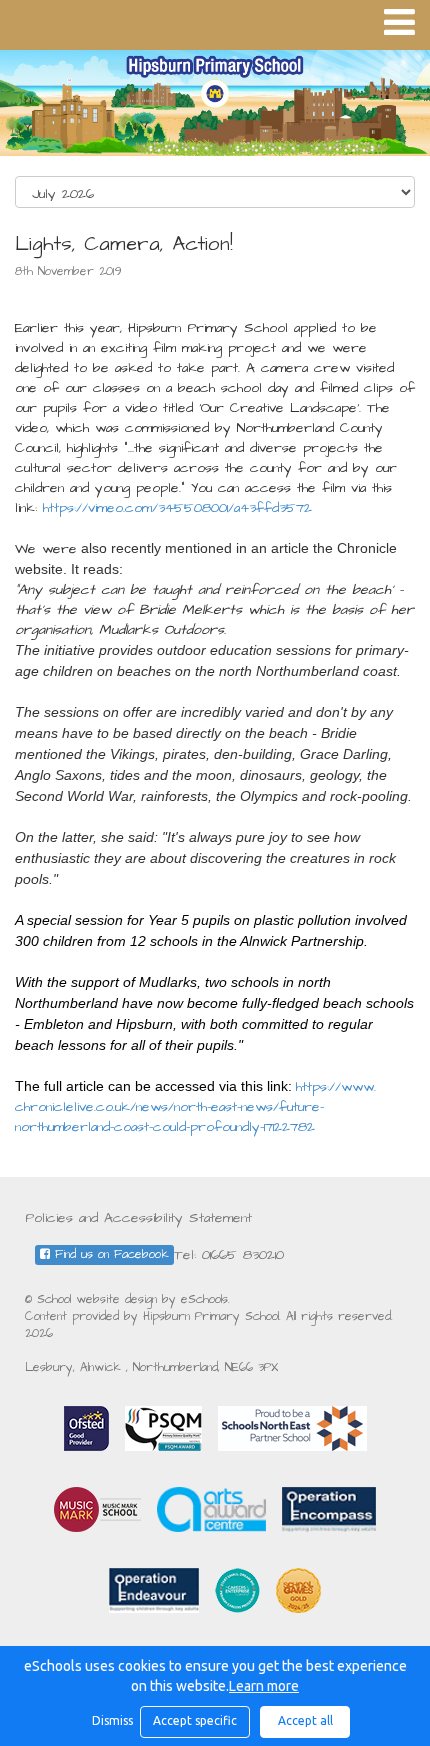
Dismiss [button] (111, 1720)
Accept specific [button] (195, 1720)
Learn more (264, 1686)
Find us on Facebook (109, 1254)
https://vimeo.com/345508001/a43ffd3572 (177, 508)
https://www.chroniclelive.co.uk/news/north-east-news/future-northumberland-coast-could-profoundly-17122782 (195, 1107)
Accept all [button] (305, 1720)
